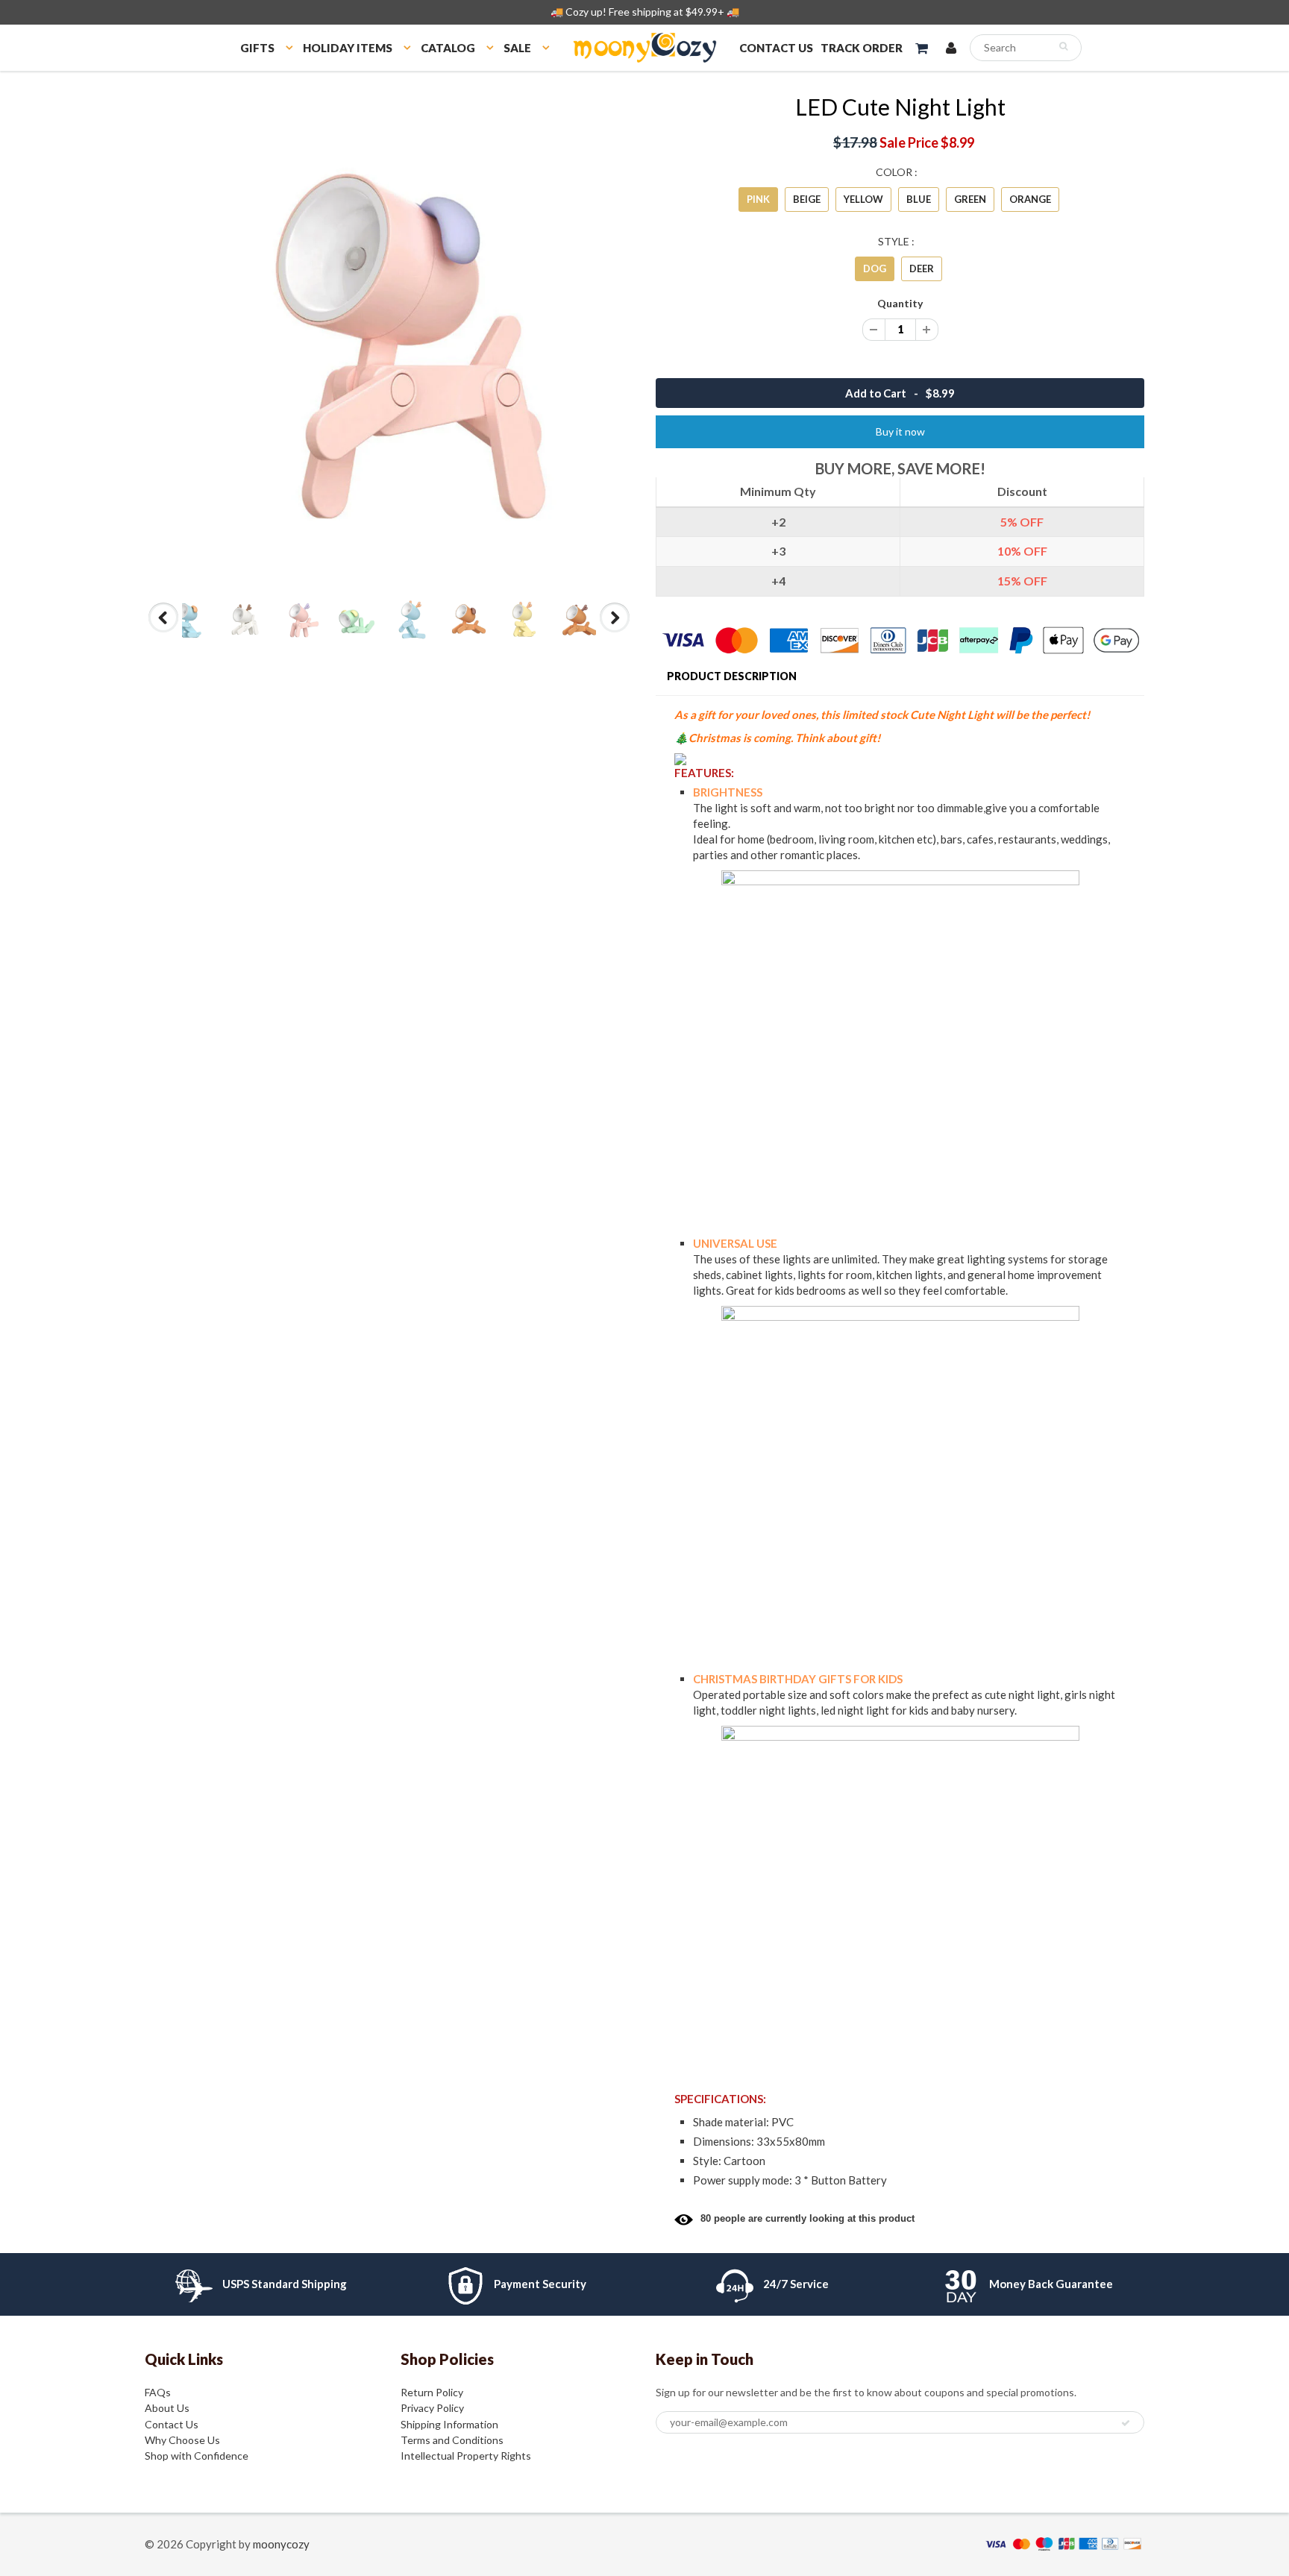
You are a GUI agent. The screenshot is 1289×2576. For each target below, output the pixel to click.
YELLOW (863, 199)
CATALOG (448, 48)
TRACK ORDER (862, 48)
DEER (922, 268)
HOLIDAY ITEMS (348, 48)
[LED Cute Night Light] (389, 337)
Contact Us (172, 2424)
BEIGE (807, 199)
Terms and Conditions (452, 2440)
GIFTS (257, 48)
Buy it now (900, 431)
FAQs (158, 2392)
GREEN (970, 199)
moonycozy (281, 2544)
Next (615, 632)
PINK (758, 199)
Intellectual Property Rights (466, 2456)
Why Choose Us (182, 2440)
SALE (517, 48)
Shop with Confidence (197, 2456)
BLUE (919, 199)
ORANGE (1030, 199)
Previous (164, 632)
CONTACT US (776, 48)
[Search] (1063, 46)
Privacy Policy (432, 2408)
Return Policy (432, 2392)
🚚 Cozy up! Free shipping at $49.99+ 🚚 (645, 12)
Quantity (900, 303)
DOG (875, 268)
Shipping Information (449, 2424)
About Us (167, 2408)
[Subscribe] (1126, 2423)
